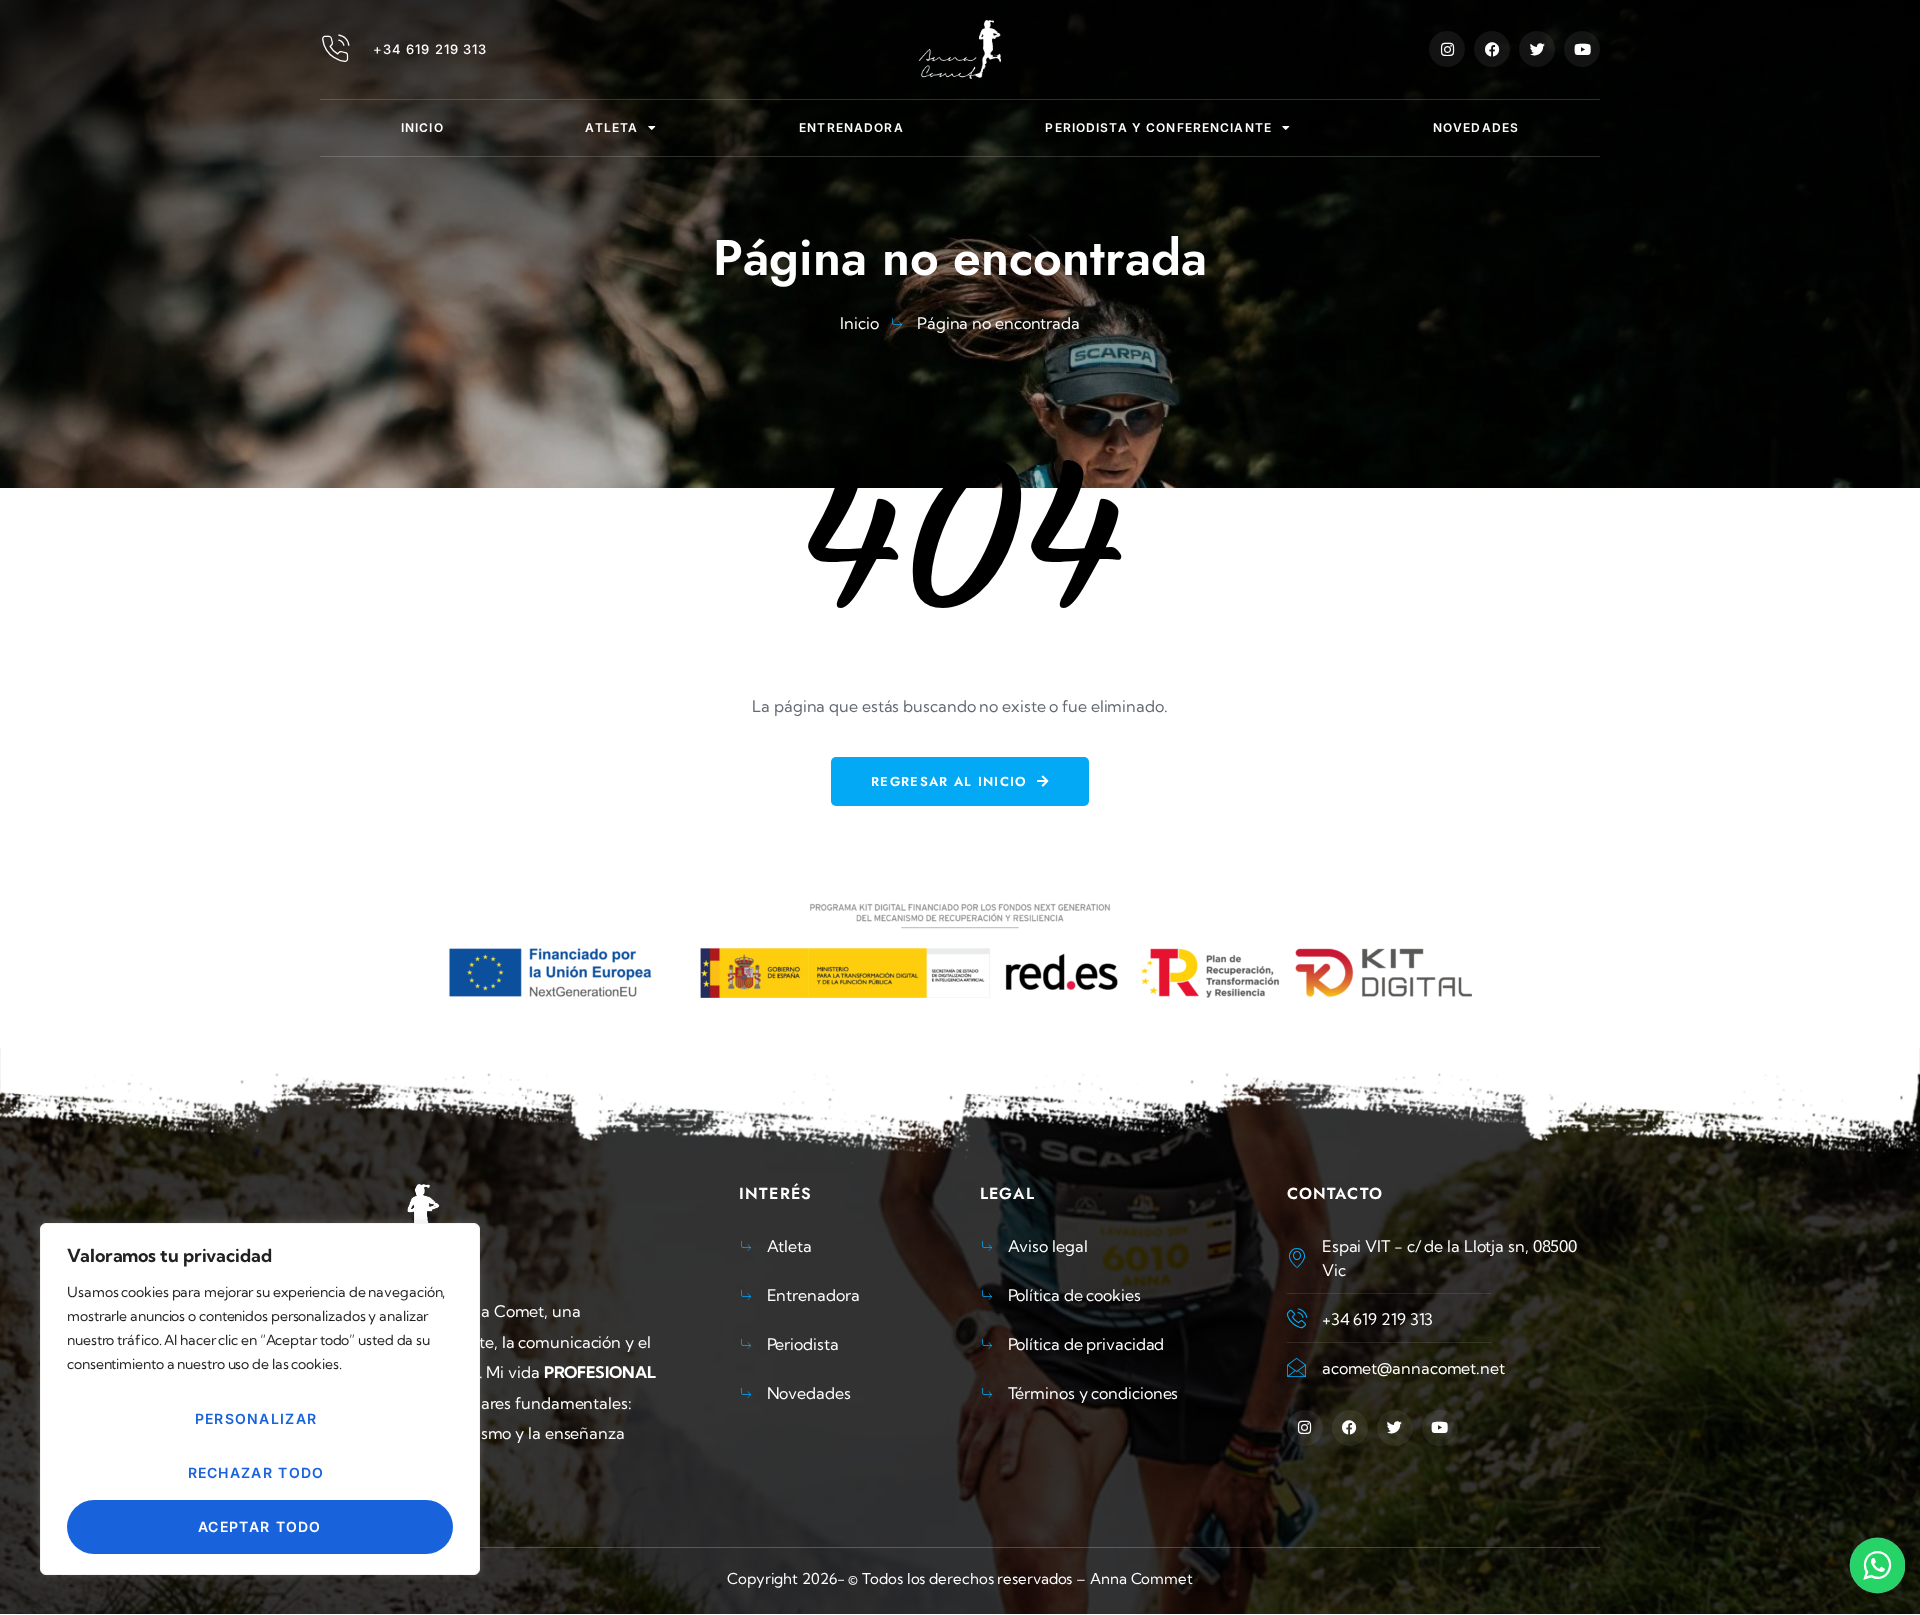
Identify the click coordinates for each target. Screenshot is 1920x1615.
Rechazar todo (256, 1472)
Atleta (611, 127)
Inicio (422, 127)
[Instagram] (1447, 49)
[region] (260, 1399)
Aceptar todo (260, 1526)
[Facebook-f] (1492, 49)
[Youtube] (1582, 49)
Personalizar (256, 1418)
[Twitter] (1537, 49)
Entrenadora (851, 127)
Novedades (1476, 127)
